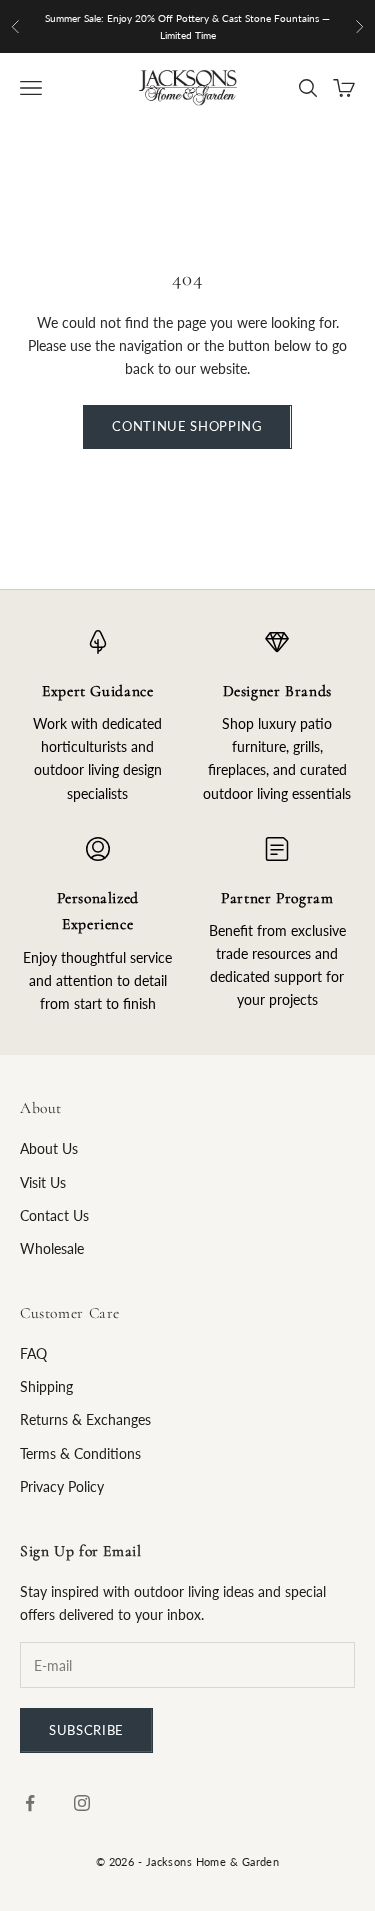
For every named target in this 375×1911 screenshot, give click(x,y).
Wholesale (52, 1248)
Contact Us (54, 1215)
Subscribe (86, 1730)
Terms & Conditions (80, 1453)
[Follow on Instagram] (82, 1803)
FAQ (33, 1353)
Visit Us (43, 1182)
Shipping (46, 1386)
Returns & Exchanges (85, 1419)
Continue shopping (187, 426)
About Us (49, 1148)
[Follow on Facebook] (30, 1803)
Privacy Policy (62, 1486)
